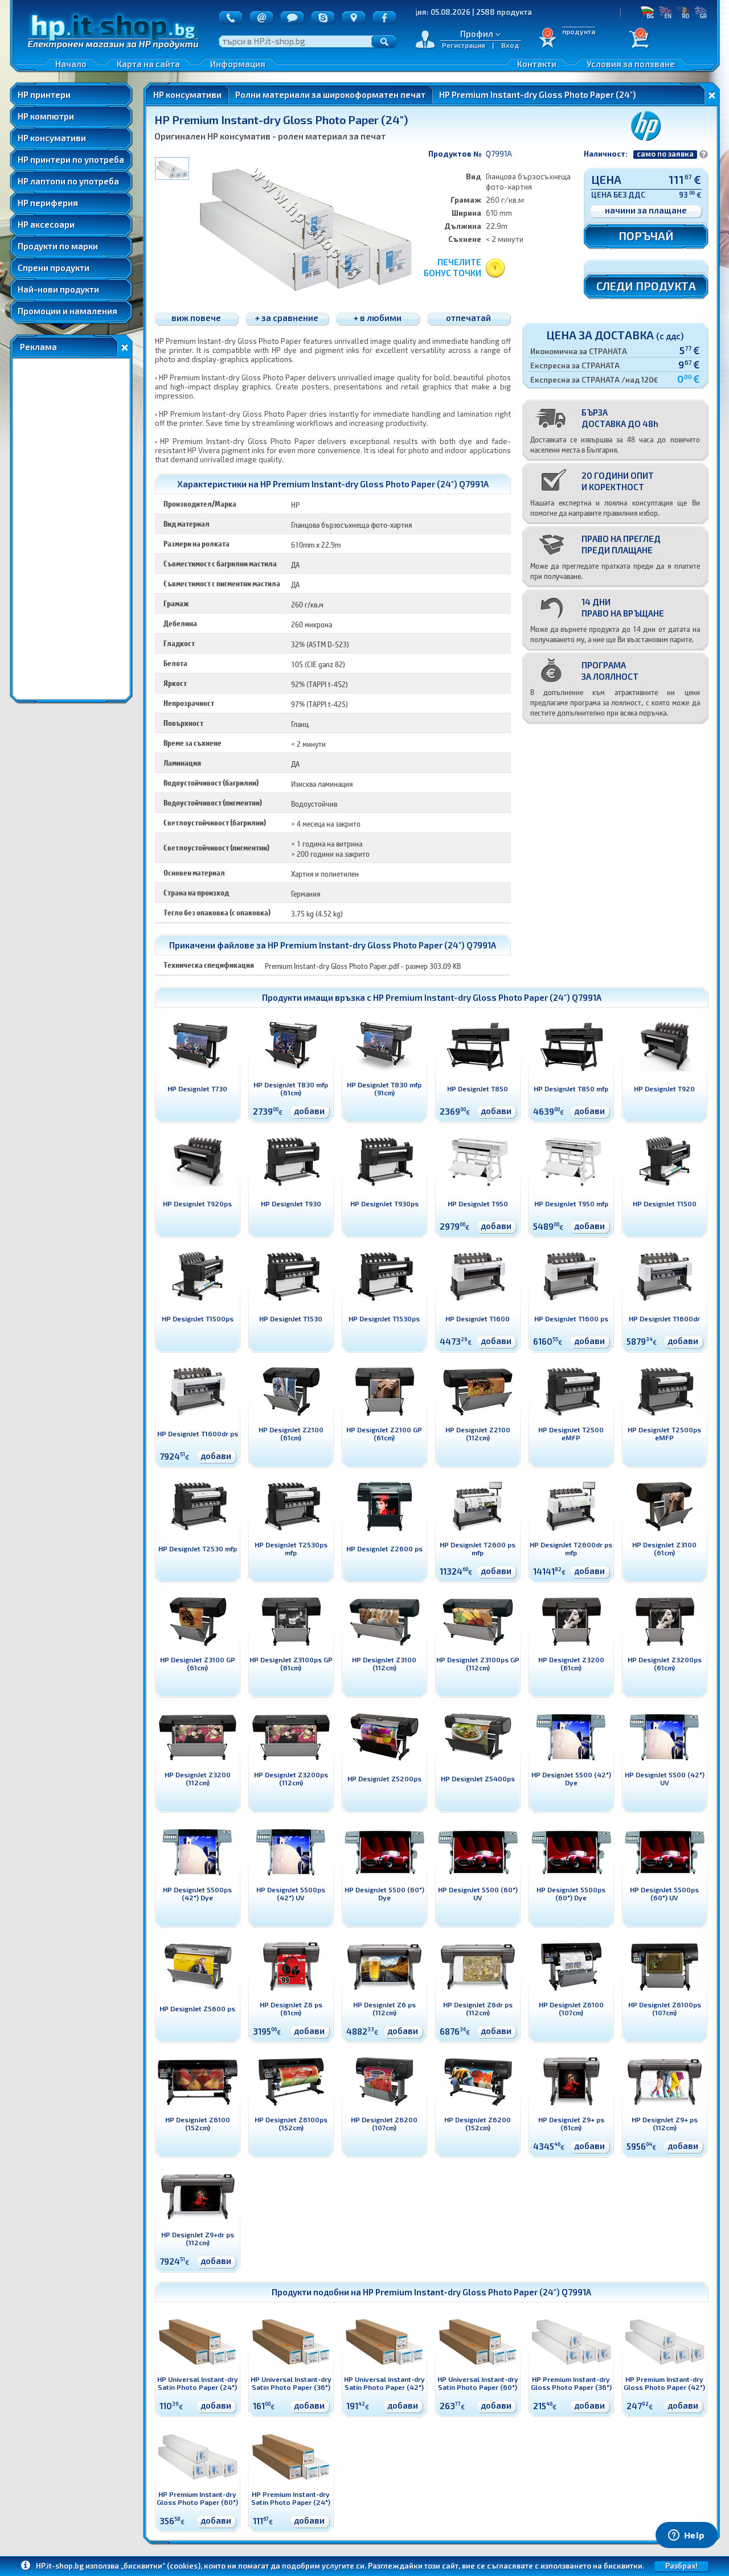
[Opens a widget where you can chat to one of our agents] (686, 2536)
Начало (71, 64)
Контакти (537, 64)
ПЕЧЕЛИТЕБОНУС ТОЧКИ (452, 267)
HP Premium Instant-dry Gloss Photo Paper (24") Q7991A (487, 997)
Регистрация (464, 45)
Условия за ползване (631, 64)
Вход (510, 45)
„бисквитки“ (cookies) (161, 2566)
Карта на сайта (148, 64)
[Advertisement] (71, 529)
